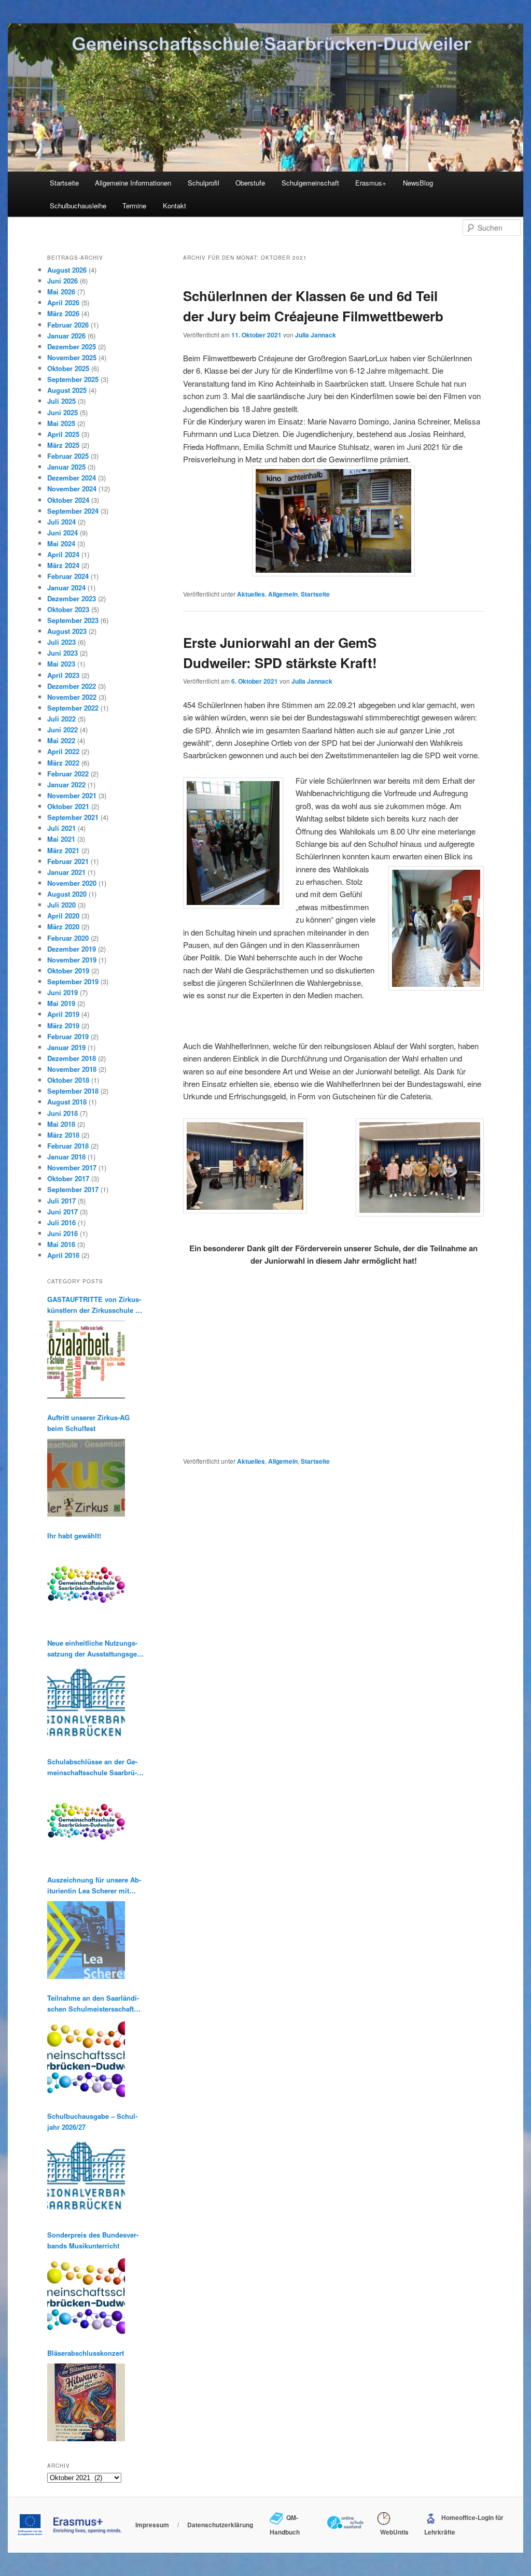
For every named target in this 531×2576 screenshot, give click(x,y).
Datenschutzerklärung (220, 2525)
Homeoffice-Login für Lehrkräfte (464, 2525)
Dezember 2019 (72, 949)
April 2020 (63, 916)
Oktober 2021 (68, 806)
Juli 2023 (61, 642)
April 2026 (63, 302)
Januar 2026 (66, 336)
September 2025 (73, 379)
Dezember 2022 (72, 686)
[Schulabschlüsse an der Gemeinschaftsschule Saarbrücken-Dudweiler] (86, 1822)
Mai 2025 (61, 423)
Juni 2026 (62, 281)
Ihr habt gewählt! (74, 1535)
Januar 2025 (66, 467)
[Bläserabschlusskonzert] (86, 2402)
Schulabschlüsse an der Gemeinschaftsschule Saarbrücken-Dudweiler (92, 1767)
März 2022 (63, 763)
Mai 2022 (61, 740)
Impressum (152, 2525)
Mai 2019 (61, 1003)
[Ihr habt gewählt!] (86, 1585)
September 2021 (73, 817)
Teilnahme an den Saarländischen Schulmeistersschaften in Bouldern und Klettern (94, 2004)
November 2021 (72, 795)
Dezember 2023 (72, 598)
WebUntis (393, 2532)
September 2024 (73, 511)
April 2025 (63, 434)
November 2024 (72, 489)
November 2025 (72, 357)
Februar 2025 (68, 456)
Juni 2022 (62, 730)
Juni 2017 (62, 1212)
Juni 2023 (62, 653)
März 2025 (63, 445)
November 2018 (72, 1069)
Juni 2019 (62, 992)
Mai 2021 (61, 839)
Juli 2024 (61, 522)
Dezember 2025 (72, 346)
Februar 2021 (68, 861)
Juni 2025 (62, 412)
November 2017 (72, 1167)
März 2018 (63, 1135)
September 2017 (73, 1189)
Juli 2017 (61, 1201)
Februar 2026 (68, 325)
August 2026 (67, 270)
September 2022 (73, 708)
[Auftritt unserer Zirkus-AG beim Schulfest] (86, 1478)
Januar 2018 (66, 1157)
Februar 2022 (68, 774)
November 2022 (72, 697)
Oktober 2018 (68, 1080)
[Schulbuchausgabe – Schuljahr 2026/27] (86, 2177)
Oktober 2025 (68, 368)
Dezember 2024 (72, 478)
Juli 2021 (61, 828)
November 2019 (72, 960)
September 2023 (73, 620)
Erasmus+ (371, 183)
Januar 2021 (66, 872)
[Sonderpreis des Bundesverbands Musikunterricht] (86, 2295)
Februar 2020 (68, 938)
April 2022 (63, 751)
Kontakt (174, 206)
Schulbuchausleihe (78, 206)
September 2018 (73, 1091)
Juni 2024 (62, 533)
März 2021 (63, 850)
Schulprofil (204, 183)
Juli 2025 (61, 401)
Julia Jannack (316, 335)
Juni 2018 (62, 1113)
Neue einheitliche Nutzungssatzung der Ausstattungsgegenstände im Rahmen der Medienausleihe (93, 1648)
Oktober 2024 (68, 500)
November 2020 (72, 883)
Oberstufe (250, 183)
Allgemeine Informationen (133, 183)
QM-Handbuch (285, 2525)
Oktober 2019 (68, 971)
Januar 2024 (66, 588)
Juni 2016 (62, 1233)
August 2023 (67, 631)
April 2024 (63, 554)
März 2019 (63, 1025)
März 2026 (63, 313)
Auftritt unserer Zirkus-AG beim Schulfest (88, 1423)
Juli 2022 (61, 719)
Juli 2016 (61, 1222)
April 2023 (63, 675)
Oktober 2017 (68, 1178)
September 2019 (73, 981)
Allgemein (283, 594)
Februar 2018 (68, 1146)
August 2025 (67, 390)
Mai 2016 (61, 1244)
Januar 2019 (66, 1047)
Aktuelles (251, 594)
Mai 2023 (61, 664)
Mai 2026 (61, 292)
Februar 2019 (68, 1036)
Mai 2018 (61, 1124)
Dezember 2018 (72, 1058)
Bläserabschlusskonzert (86, 2353)
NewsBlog (418, 183)
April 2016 (63, 1255)
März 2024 (63, 565)
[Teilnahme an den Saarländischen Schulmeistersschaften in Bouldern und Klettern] (86, 2058)
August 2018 (67, 1102)
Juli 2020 (61, 905)
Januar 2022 (66, 784)
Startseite (64, 183)
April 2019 (63, 1014)
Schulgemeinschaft (310, 183)
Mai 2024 (61, 543)
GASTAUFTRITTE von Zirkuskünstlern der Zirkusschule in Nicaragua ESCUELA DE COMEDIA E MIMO (94, 1305)
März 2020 (63, 926)
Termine (134, 206)
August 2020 (67, 894)
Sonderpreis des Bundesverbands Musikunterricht (93, 2240)
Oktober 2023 (68, 609)
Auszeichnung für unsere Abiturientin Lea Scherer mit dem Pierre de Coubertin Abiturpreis (94, 1885)
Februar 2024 (68, 576)
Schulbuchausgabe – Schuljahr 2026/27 (92, 2121)
